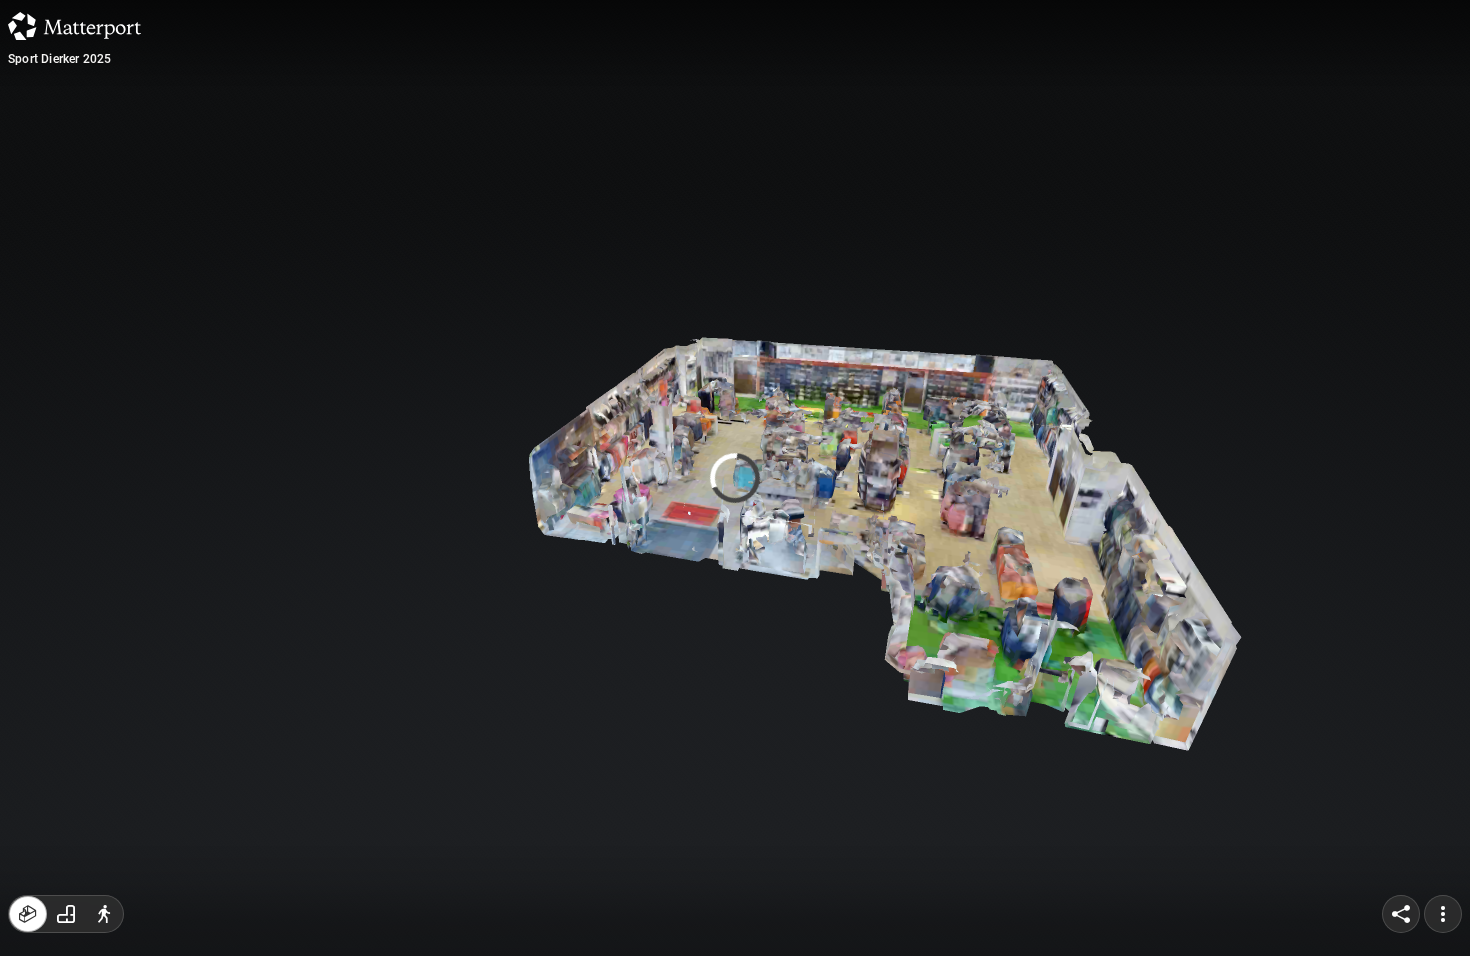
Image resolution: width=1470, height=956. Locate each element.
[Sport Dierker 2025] (735, 478)
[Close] (979, 173)
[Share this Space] (1401, 914)
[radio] (28, 914)
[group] (66, 914)
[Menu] (1443, 914)
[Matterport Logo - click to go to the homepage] (74, 26)
